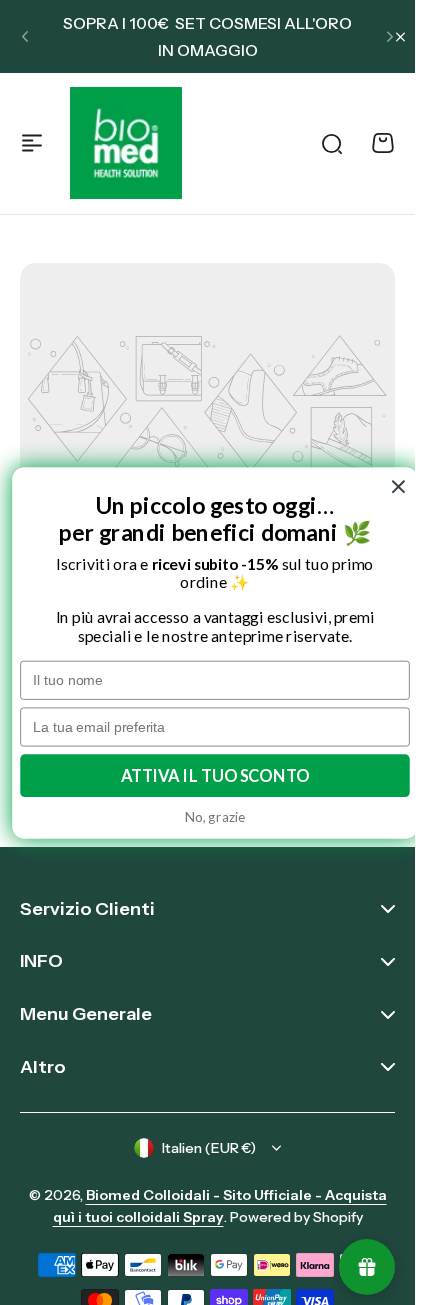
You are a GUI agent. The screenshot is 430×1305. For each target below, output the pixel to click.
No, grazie (215, 816)
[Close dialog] (398, 486)
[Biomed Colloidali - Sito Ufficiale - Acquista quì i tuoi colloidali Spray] (126, 143)
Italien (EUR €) (209, 1148)
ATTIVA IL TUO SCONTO (215, 774)
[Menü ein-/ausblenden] (32, 143)
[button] (25, 37)
